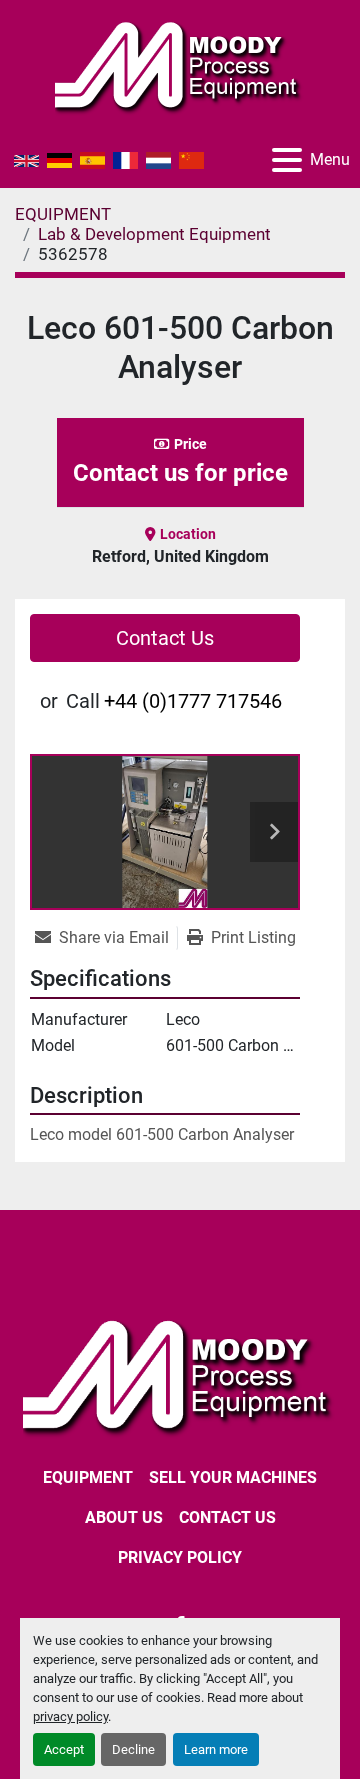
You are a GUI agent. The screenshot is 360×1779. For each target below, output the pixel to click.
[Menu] (287, 160)
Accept (64, 1749)
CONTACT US (227, 1517)
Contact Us (165, 638)
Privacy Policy (180, 1557)
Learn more (216, 1749)
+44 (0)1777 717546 (193, 701)
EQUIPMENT (88, 1477)
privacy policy (70, 1716)
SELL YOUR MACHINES (233, 1477)
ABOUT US (124, 1517)
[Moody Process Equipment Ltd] (180, 1374)
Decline (133, 1749)
